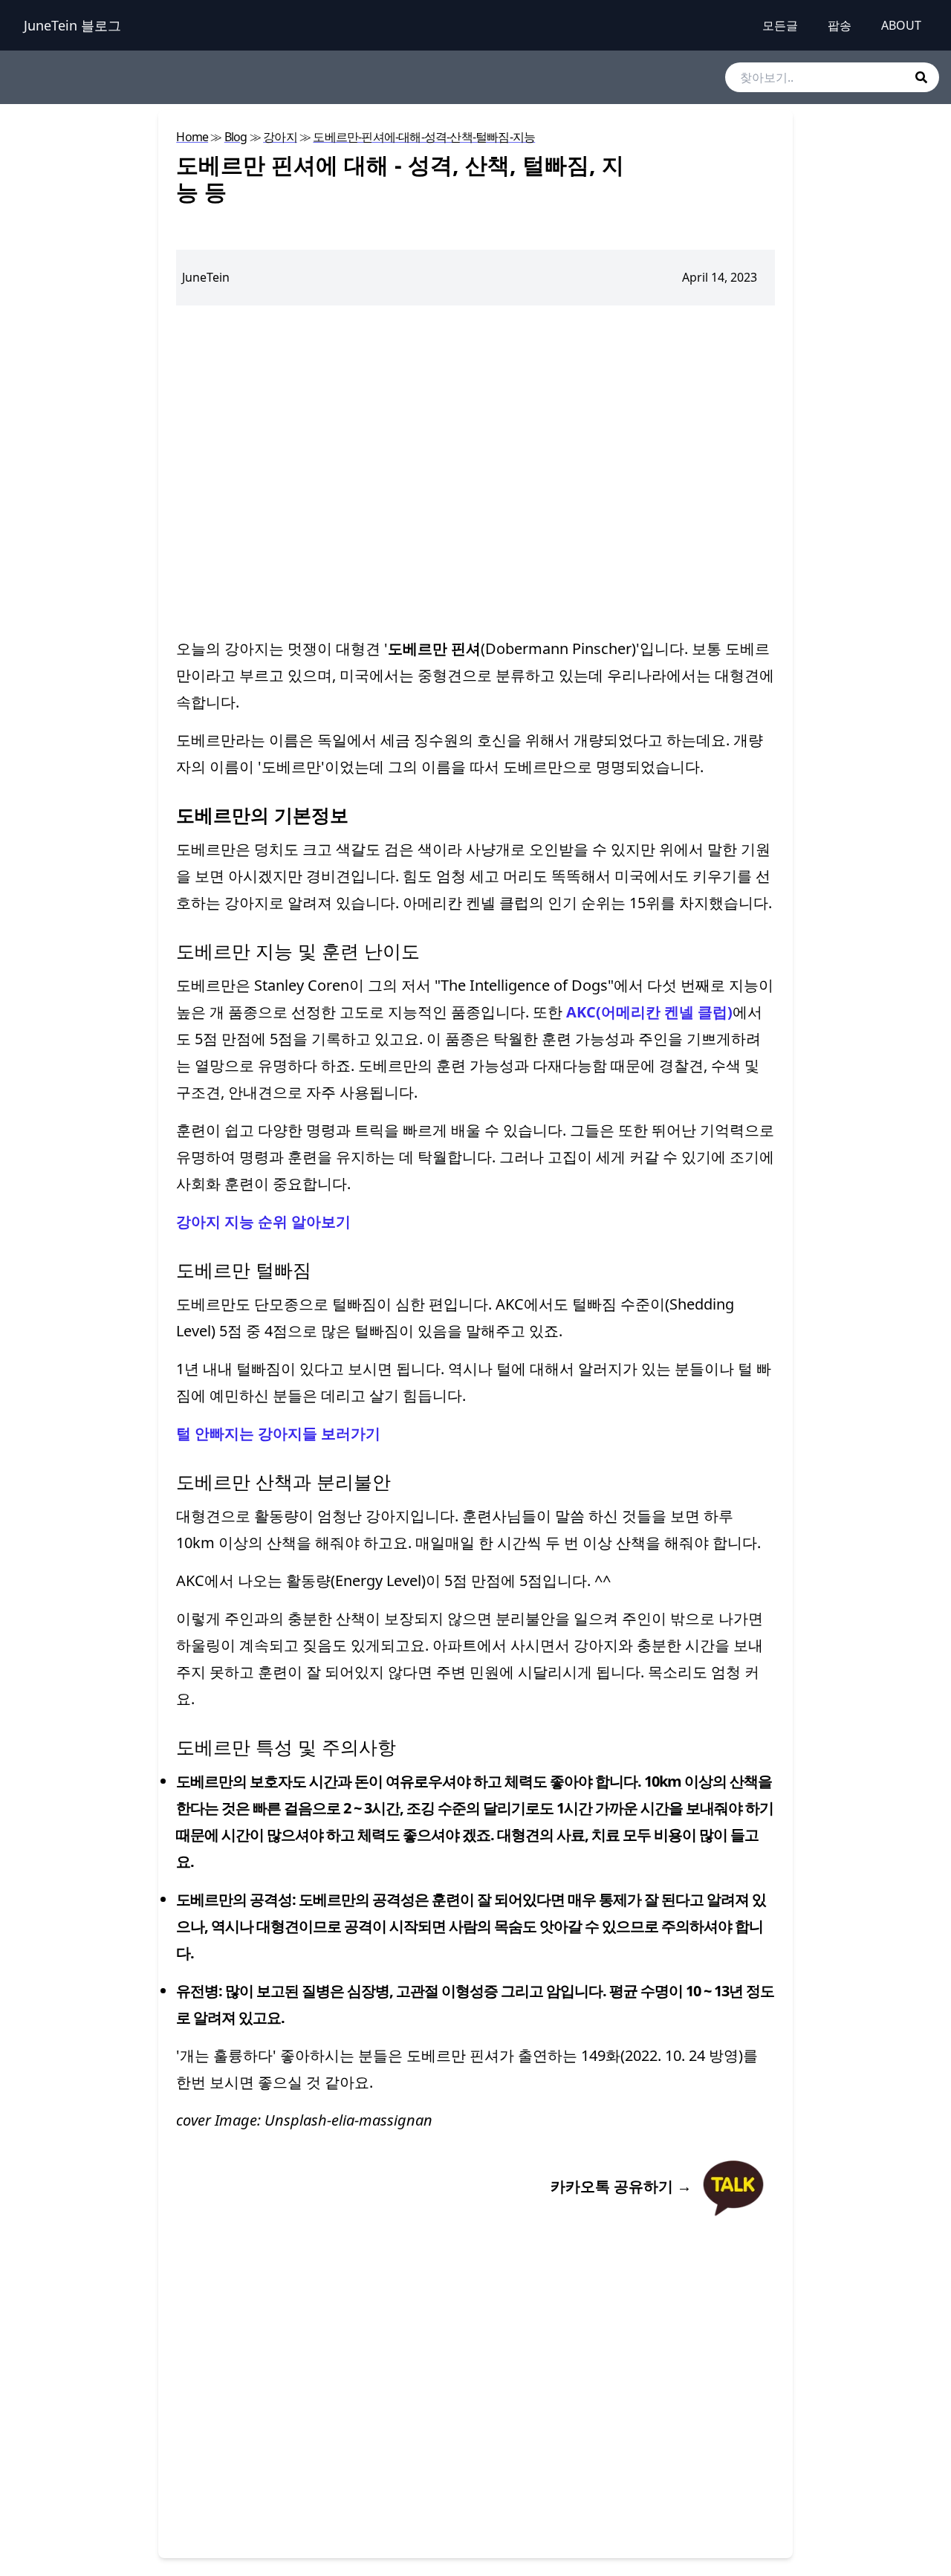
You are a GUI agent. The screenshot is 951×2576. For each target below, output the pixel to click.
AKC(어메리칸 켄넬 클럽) (649, 1012)
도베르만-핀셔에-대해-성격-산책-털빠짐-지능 (424, 137)
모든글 (780, 25)
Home (192, 137)
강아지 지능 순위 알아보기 (263, 1221)
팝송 (840, 25)
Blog (236, 137)
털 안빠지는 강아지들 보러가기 (278, 1433)
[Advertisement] (475, 470)
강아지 (280, 137)
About (901, 25)
